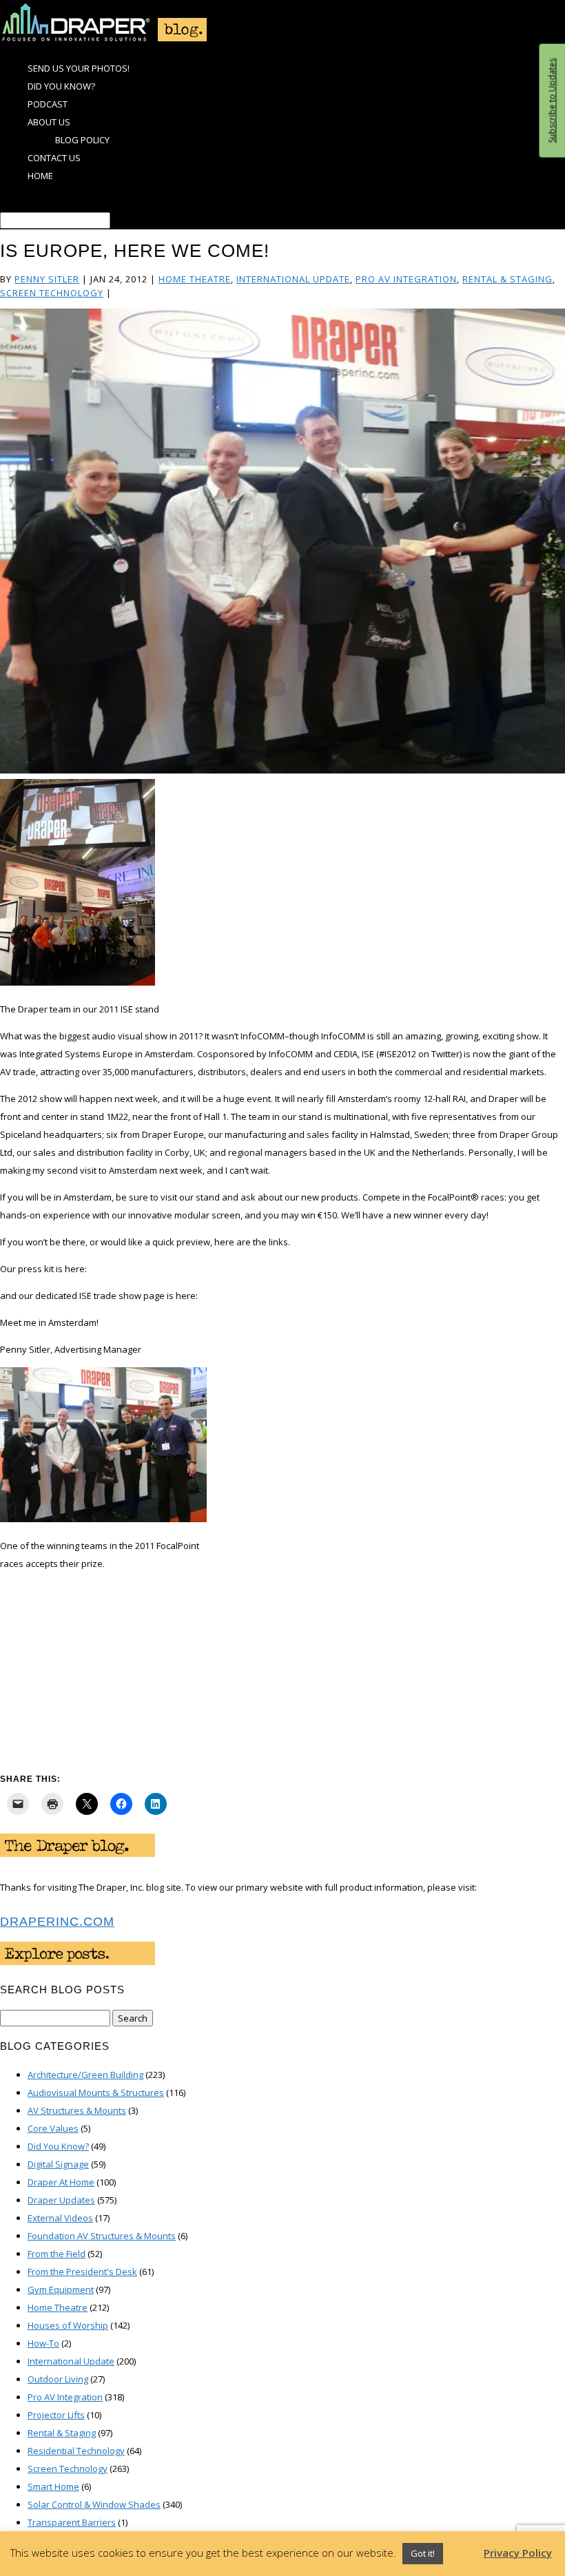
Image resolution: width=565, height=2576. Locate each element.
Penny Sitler (47, 279)
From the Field (56, 2254)
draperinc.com (57, 1922)
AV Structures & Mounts (77, 2110)
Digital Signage (58, 2164)
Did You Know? (61, 86)
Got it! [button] (423, 2553)
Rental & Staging (507, 279)
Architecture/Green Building (85, 2075)
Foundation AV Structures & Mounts (102, 2236)
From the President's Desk (82, 2272)
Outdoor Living (58, 2379)
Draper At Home (61, 2182)
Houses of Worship (68, 2325)
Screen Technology (52, 293)
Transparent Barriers (72, 2522)
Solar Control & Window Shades (94, 2504)
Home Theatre (195, 279)
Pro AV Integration (406, 279)
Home (40, 176)
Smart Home (53, 2486)
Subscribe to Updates (552, 101)
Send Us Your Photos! (79, 68)
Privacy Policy (518, 2553)
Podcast (48, 104)
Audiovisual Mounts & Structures (96, 2092)
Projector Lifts (56, 2415)
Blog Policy (82, 140)
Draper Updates (61, 2200)
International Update (293, 279)
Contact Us (54, 158)
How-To (43, 2343)
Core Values (53, 2128)
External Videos (60, 2218)
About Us (49, 122)
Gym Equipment (61, 2289)
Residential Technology (76, 2451)
